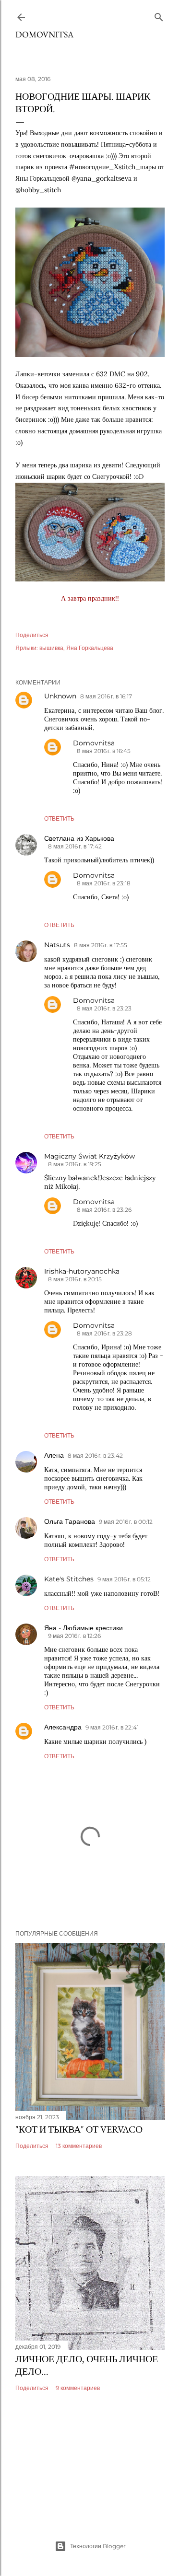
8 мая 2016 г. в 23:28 (104, 1333)
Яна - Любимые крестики (84, 1628)
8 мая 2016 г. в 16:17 (106, 696)
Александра (63, 1727)
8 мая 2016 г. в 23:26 (104, 1210)
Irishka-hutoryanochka (82, 1271)
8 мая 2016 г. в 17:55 (101, 945)
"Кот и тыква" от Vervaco (79, 2129)
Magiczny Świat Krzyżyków (90, 1156)
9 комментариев (78, 2388)
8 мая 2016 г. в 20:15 (75, 1279)
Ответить (59, 818)
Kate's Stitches (69, 1579)
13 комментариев (79, 2146)
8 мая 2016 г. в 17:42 (75, 846)
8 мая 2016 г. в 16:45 (104, 751)
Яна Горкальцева (90, 648)
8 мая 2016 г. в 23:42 (95, 1456)
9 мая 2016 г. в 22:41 (112, 1727)
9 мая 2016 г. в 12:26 (74, 1636)
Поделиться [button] (32, 635)
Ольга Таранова (70, 1521)
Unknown (60, 696)
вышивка (51, 648)
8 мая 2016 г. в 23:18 (104, 883)
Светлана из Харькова (79, 838)
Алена (54, 1455)
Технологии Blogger (98, 2546)
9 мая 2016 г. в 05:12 (124, 1579)
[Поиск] (159, 15)
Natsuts (57, 945)
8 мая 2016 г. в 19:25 (75, 1164)
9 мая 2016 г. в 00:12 (126, 1522)
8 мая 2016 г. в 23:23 (104, 1008)
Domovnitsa (44, 34)
